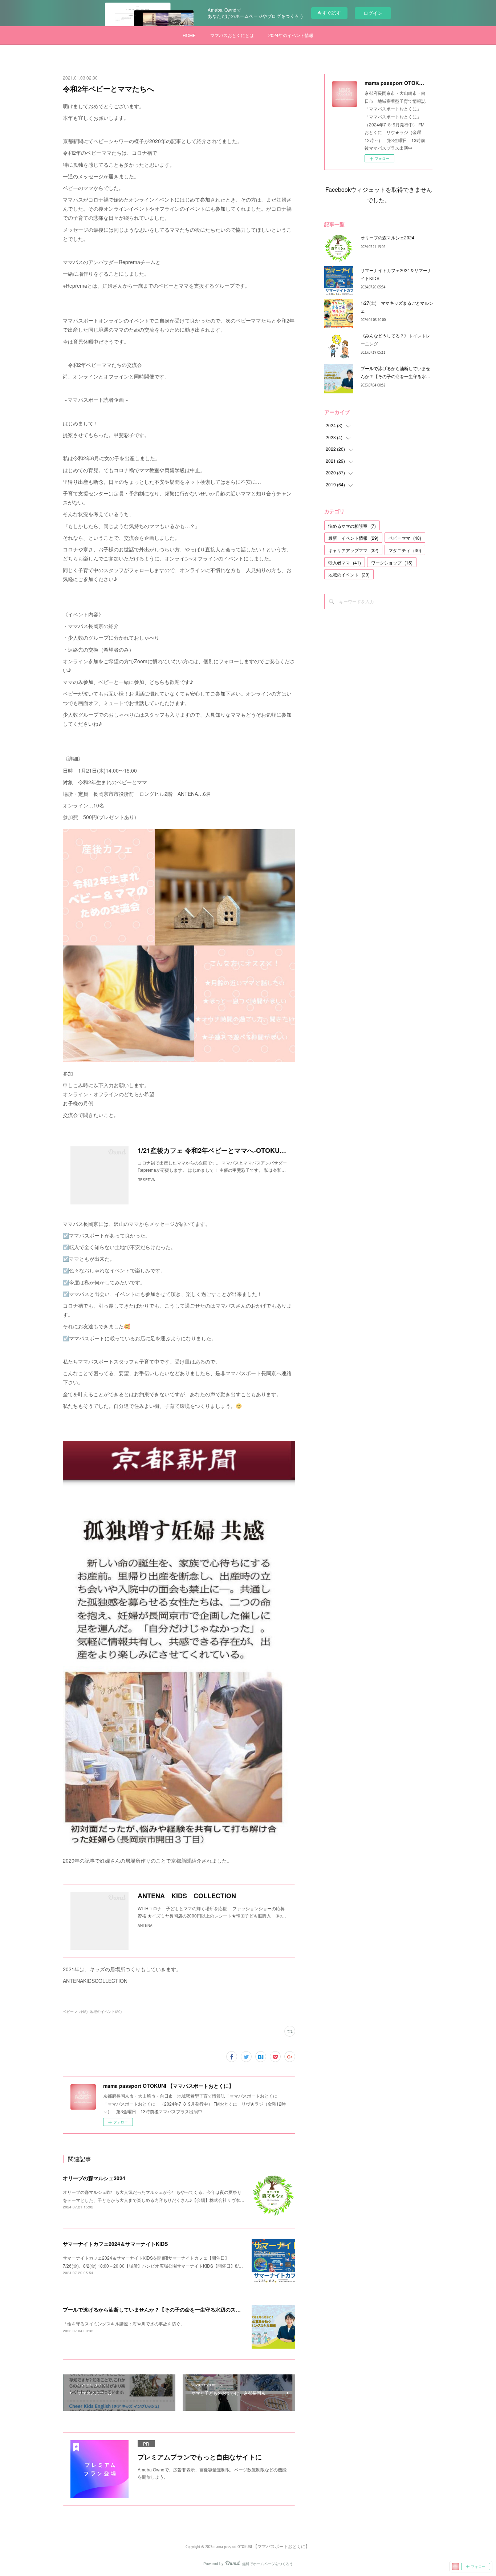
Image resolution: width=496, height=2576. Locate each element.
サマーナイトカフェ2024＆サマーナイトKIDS (115, 2244)
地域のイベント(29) (106, 2012)
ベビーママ (405, 538)
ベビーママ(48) (75, 2012)
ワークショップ (392, 562)
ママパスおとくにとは (232, 35)
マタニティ (405, 550)
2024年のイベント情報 (291, 35)
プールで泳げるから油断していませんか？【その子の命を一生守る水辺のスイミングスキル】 (170, 2309)
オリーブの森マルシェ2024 (94, 2178)
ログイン (373, 13)
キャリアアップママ (353, 550)
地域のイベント (349, 574)
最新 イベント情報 (353, 538)
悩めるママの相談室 (352, 526)
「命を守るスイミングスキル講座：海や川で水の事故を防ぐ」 (124, 2323)
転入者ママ (345, 562)
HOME (189, 35)
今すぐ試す (329, 13)
